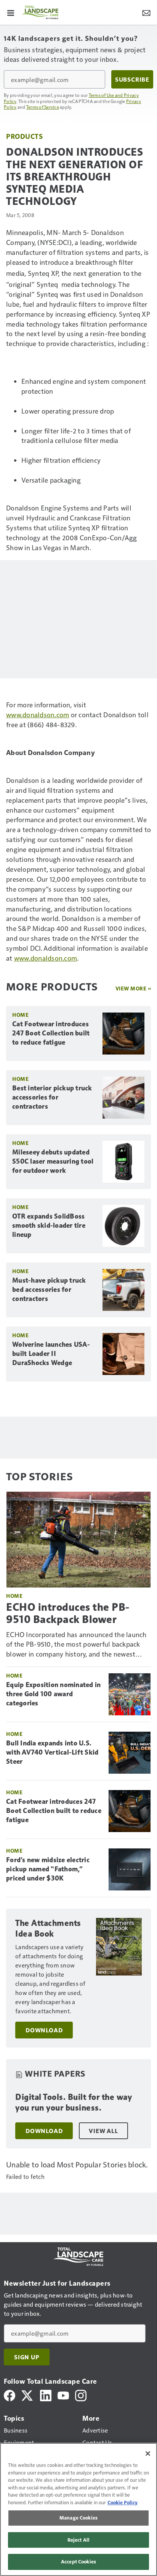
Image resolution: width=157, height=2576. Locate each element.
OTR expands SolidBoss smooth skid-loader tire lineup (49, 1225)
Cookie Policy (123, 2502)
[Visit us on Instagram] (81, 2395)
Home (20, 1015)
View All (103, 2131)
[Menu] (11, 12)
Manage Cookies (78, 2518)
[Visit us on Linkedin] (46, 2395)
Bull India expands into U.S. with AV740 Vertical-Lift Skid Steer (52, 1752)
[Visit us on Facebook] (10, 2395)
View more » (133, 988)
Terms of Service (43, 107)
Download (44, 2030)
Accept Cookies (78, 2562)
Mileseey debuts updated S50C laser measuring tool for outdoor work (53, 1161)
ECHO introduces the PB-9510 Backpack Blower (68, 1613)
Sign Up (27, 2357)
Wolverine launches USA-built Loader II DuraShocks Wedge (51, 1354)
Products (24, 136)
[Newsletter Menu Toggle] (146, 12)
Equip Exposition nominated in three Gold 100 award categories (53, 1694)
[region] (78, 2509)
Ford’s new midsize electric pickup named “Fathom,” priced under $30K (48, 1869)
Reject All (78, 2540)
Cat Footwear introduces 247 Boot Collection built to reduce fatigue (51, 1033)
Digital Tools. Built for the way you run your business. (74, 2102)
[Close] (148, 2454)
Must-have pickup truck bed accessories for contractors (49, 1290)
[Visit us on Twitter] (28, 2395)
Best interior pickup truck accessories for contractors (52, 1097)
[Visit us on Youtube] (63, 2395)
